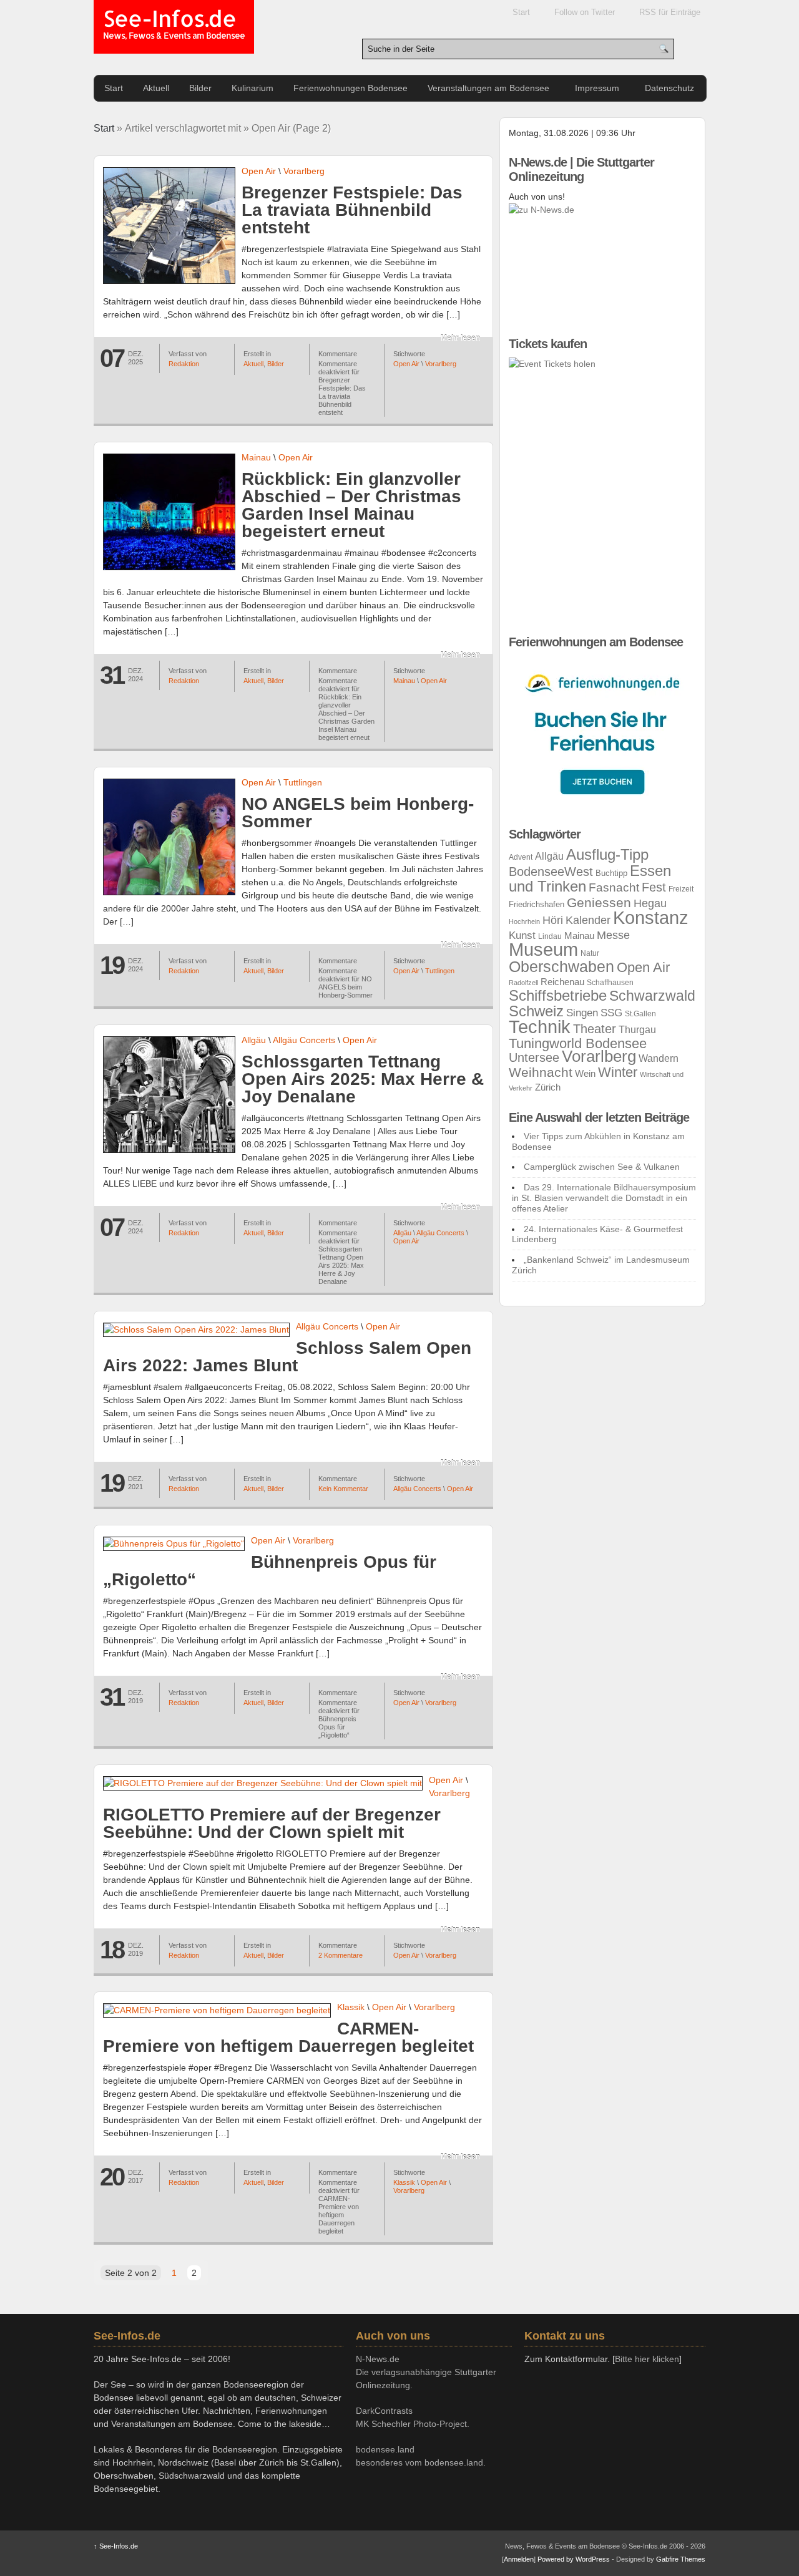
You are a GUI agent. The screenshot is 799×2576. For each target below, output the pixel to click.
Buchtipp (611, 873)
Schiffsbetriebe (558, 996)
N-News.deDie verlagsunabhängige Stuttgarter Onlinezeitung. (426, 2372)
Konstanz (651, 917)
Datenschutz (669, 88)
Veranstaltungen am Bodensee (488, 88)
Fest (654, 887)
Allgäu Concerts (304, 1040)
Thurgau (637, 1030)
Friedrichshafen (537, 904)
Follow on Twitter (585, 12)
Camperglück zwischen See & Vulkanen (602, 1167)
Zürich (548, 1087)
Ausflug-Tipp (607, 854)
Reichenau (562, 982)
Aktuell (156, 88)
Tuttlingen (303, 782)
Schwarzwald (652, 996)
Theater (595, 1029)
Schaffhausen (610, 983)
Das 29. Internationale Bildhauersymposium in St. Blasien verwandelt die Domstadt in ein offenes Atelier (604, 1198)
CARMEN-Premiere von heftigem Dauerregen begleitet (288, 2037)
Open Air (259, 171)
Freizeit (681, 889)
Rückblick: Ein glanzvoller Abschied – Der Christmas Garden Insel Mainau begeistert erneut (351, 505)
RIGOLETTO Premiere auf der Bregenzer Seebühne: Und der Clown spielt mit (272, 1823)
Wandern (659, 1058)
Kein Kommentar (343, 1489)
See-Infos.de (174, 25)
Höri (553, 920)
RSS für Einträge (670, 12)
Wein (585, 1074)
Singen (582, 1013)
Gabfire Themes (681, 2559)
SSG (611, 1013)
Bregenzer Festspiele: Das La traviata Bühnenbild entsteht (352, 210)
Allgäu (254, 1040)
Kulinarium (252, 88)
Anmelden (519, 2559)
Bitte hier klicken (647, 2359)
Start (521, 12)
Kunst (522, 936)
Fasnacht (614, 887)
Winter (618, 1072)
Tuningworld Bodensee (578, 1043)
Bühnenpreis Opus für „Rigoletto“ (270, 1571)
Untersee (534, 1057)
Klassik (351, 2007)
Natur (590, 953)
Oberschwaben (561, 966)
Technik (540, 1027)
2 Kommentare (341, 1955)
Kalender (588, 920)
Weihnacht (541, 1072)
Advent (521, 857)
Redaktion (184, 364)
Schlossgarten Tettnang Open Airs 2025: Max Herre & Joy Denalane (363, 1079)
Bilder (200, 88)
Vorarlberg (304, 171)
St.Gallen (640, 1014)
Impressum (597, 88)
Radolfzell (523, 983)
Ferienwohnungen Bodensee (350, 88)
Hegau (650, 903)
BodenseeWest (551, 872)
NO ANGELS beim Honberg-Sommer (358, 813)
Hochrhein (524, 921)
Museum (543, 950)
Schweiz (536, 1011)
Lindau (550, 936)
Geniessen (599, 902)
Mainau (256, 457)
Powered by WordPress (574, 2559)
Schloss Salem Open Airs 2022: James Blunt (287, 1357)
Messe (613, 935)
